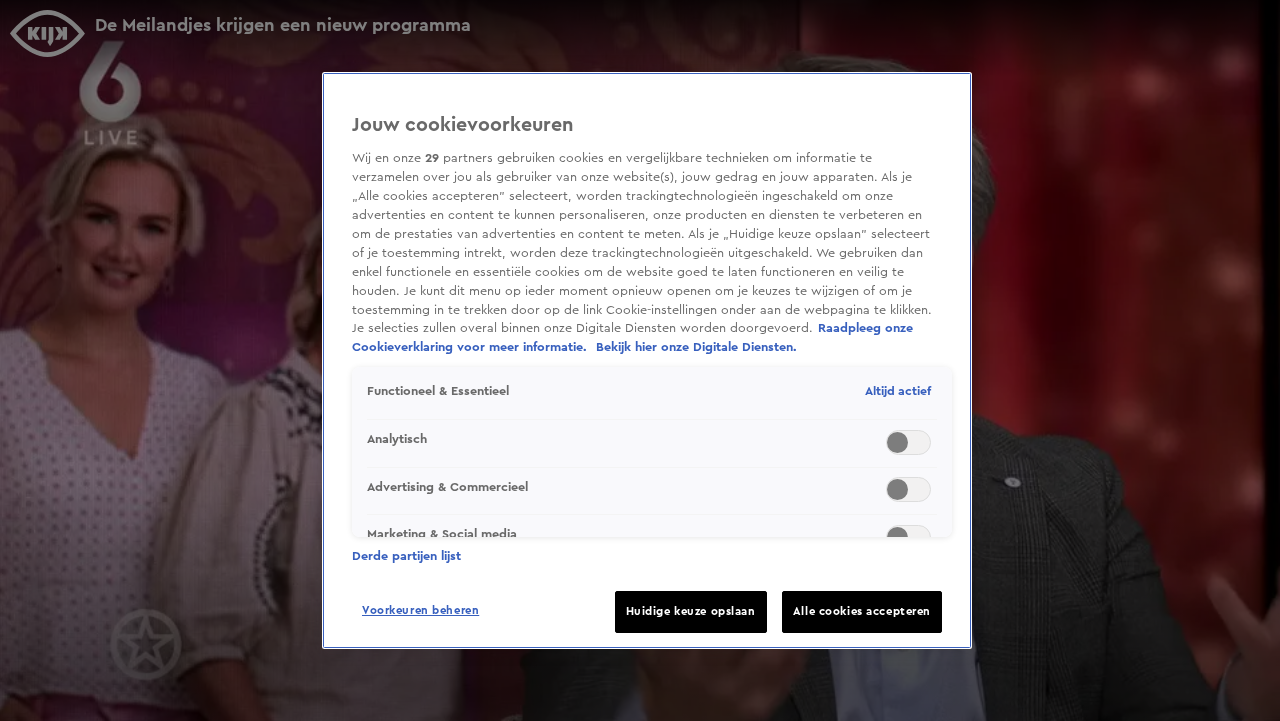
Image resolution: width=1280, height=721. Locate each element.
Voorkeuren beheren (420, 610)
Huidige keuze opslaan (691, 611)
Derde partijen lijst (406, 556)
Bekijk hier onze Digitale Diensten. (696, 347)
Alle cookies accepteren (862, 611)
